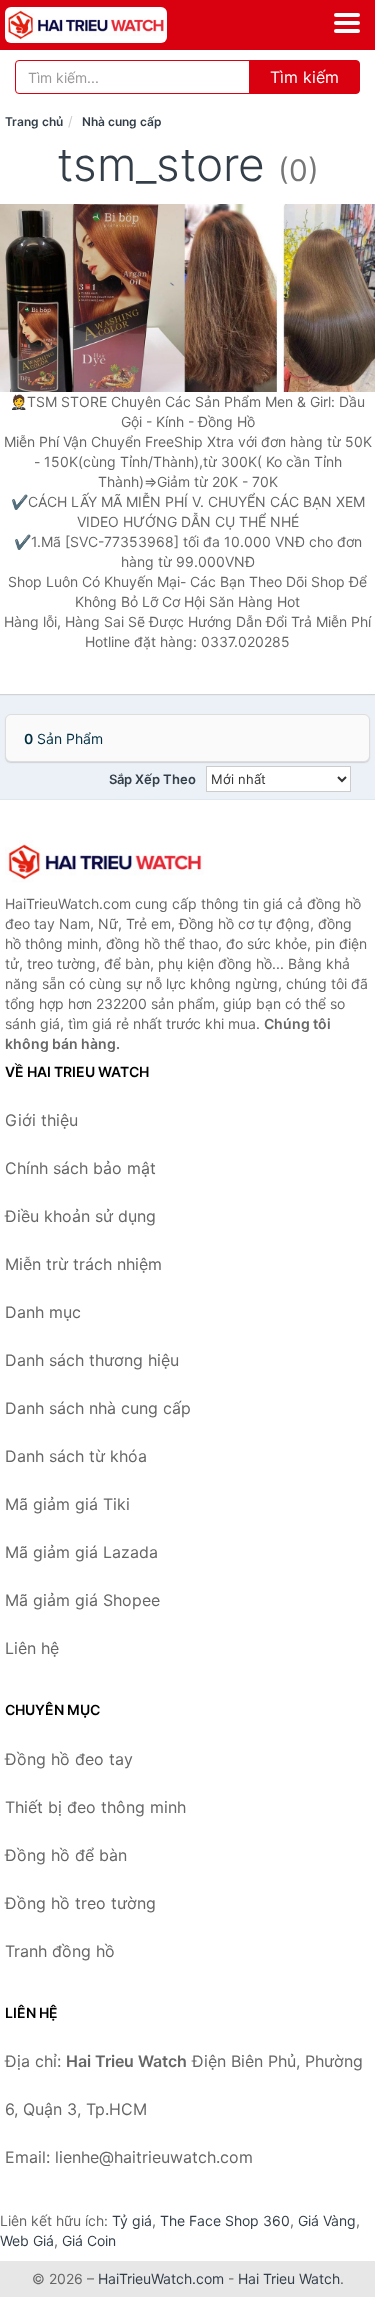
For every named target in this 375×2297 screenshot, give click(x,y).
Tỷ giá (132, 2220)
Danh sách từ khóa (76, 1456)
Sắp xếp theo (152, 779)
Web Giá (27, 2240)
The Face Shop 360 (225, 2220)
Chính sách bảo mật (80, 1168)
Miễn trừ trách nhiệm (83, 1264)
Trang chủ (34, 121)
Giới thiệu (41, 1120)
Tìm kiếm (304, 77)
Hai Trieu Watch (289, 2278)
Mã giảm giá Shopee (82, 1600)
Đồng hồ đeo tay (69, 1759)
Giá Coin (89, 2240)
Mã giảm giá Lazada (81, 1552)
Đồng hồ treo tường (80, 1903)
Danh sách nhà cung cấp (98, 1408)
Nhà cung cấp (122, 121)
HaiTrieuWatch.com (161, 2278)
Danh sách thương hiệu (92, 1360)
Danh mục (43, 1312)
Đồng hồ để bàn (66, 1855)
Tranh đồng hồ (60, 1951)
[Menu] (347, 23)
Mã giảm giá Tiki (67, 1504)
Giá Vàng (327, 2220)
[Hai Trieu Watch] (105, 862)
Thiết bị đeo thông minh (95, 1807)
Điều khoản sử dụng (80, 1216)
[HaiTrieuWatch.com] (117, 25)
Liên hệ (32, 1648)
